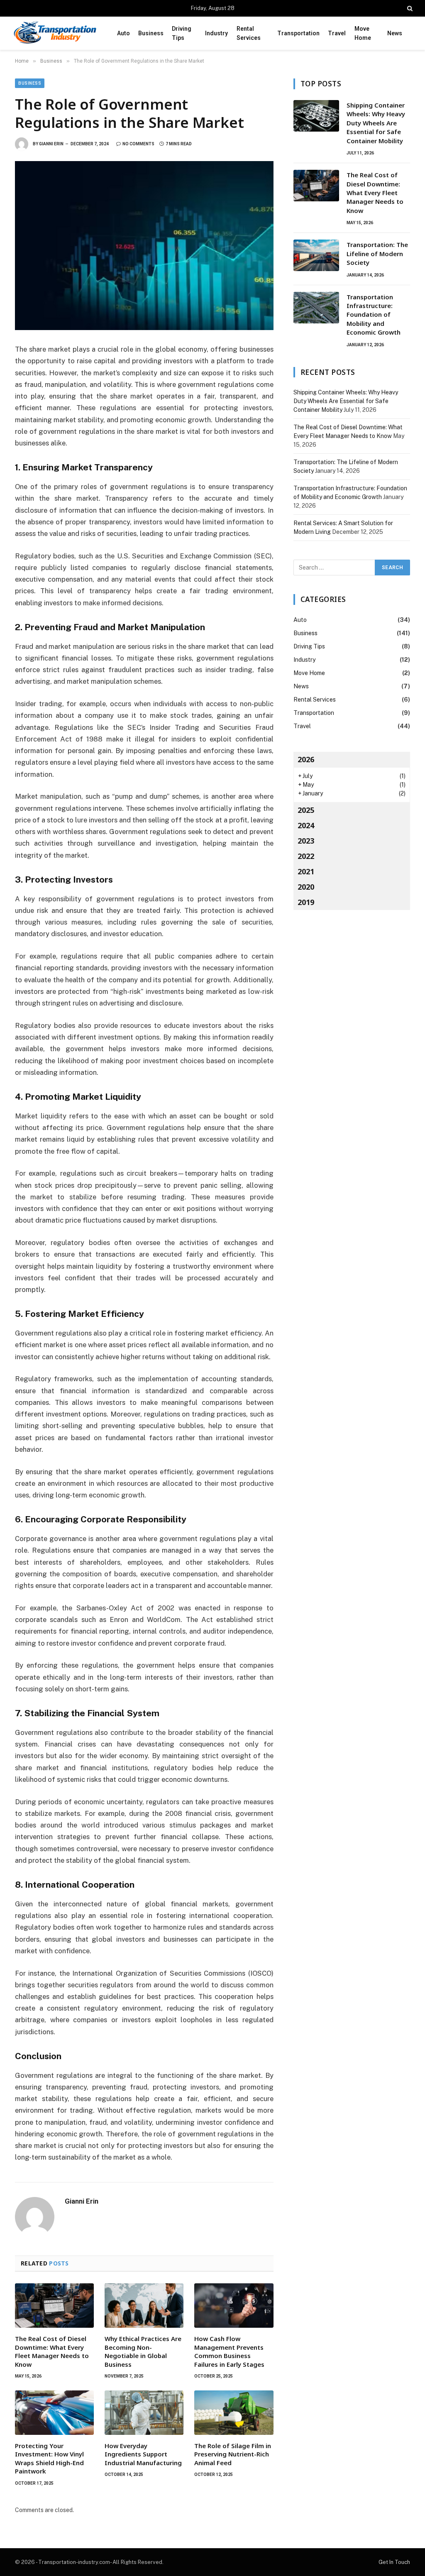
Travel (337, 33)
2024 (306, 825)
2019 (306, 902)
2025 (306, 810)
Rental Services (249, 33)
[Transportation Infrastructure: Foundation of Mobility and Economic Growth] (316, 308)
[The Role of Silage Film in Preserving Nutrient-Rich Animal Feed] (234, 2413)
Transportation (298, 33)
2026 (306, 759)
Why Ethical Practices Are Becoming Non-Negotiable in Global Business (143, 2351)
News (395, 33)
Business (151, 33)
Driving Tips (182, 33)
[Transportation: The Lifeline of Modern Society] (316, 255)
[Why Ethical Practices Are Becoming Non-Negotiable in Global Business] (144, 2306)
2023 (306, 841)
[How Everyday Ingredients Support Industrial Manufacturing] (144, 2413)
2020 (306, 887)
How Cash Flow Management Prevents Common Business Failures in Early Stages (229, 2351)
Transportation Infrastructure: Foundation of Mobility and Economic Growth (374, 315)
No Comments (138, 144)
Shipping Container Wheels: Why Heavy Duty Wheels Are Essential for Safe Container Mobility (376, 123)
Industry (216, 33)
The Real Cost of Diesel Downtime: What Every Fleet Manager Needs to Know (52, 2351)
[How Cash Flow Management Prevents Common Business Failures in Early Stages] (234, 2306)
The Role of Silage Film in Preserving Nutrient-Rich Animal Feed (233, 2454)
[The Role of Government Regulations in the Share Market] (144, 246)
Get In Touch (394, 2562)
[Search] (409, 8)
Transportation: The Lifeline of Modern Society (377, 253)
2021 (306, 871)
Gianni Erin (51, 144)
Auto (123, 33)
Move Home (363, 33)
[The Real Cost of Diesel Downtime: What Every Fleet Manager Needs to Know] (54, 2306)
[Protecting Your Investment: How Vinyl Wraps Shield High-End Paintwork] (54, 2413)
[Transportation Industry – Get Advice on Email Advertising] (55, 33)
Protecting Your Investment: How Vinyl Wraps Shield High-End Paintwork (49, 2458)
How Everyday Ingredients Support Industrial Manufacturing (143, 2454)
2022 (306, 856)
